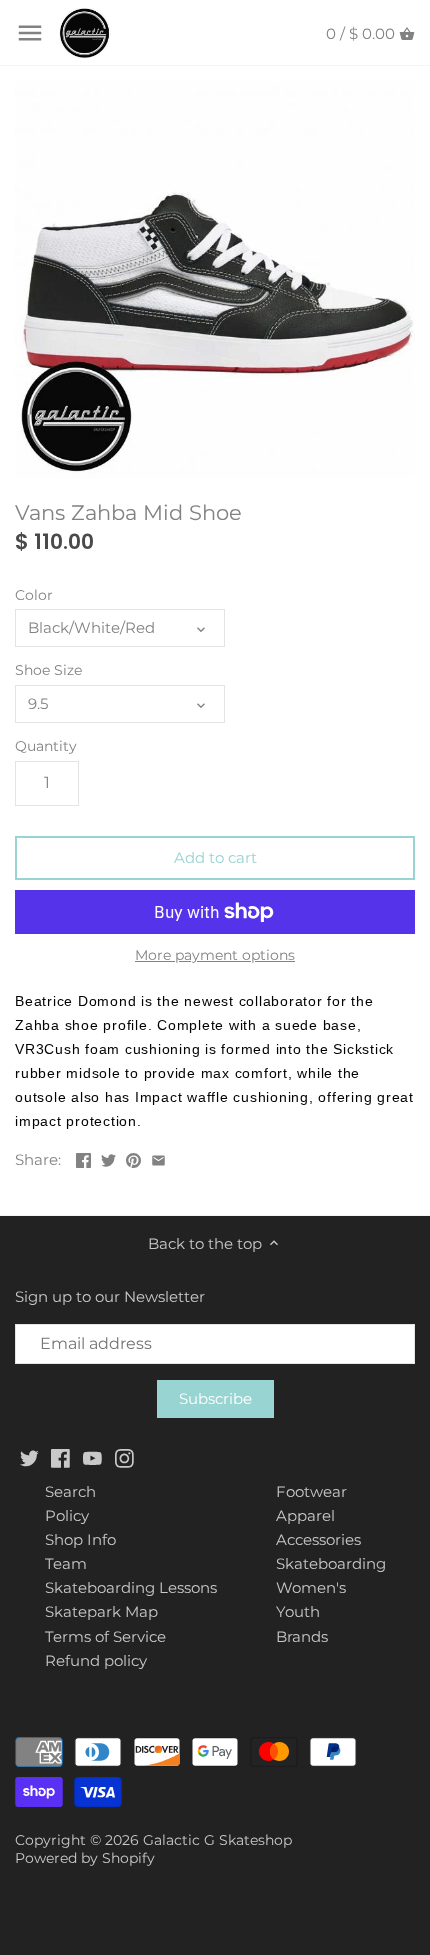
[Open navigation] (30, 33)
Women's (311, 1587)
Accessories (318, 1539)
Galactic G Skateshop (217, 1840)
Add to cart (215, 857)
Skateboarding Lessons (131, 1587)
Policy (67, 1515)
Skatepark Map (101, 1611)
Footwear (311, 1491)
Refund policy (96, 1660)
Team (66, 1563)
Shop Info (80, 1539)
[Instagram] (124, 1457)
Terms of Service (105, 1636)
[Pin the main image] (133, 1157)
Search (70, 1491)
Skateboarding (331, 1563)
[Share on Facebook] (83, 1157)
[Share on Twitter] (108, 1157)
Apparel (305, 1515)
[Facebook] (60, 1457)
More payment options (215, 955)
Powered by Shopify (85, 1858)
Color (34, 595)
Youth (298, 1611)
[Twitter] (29, 1457)
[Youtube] (92, 1457)
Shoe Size (48, 670)
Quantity (46, 746)
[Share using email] (158, 1157)
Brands (302, 1636)
